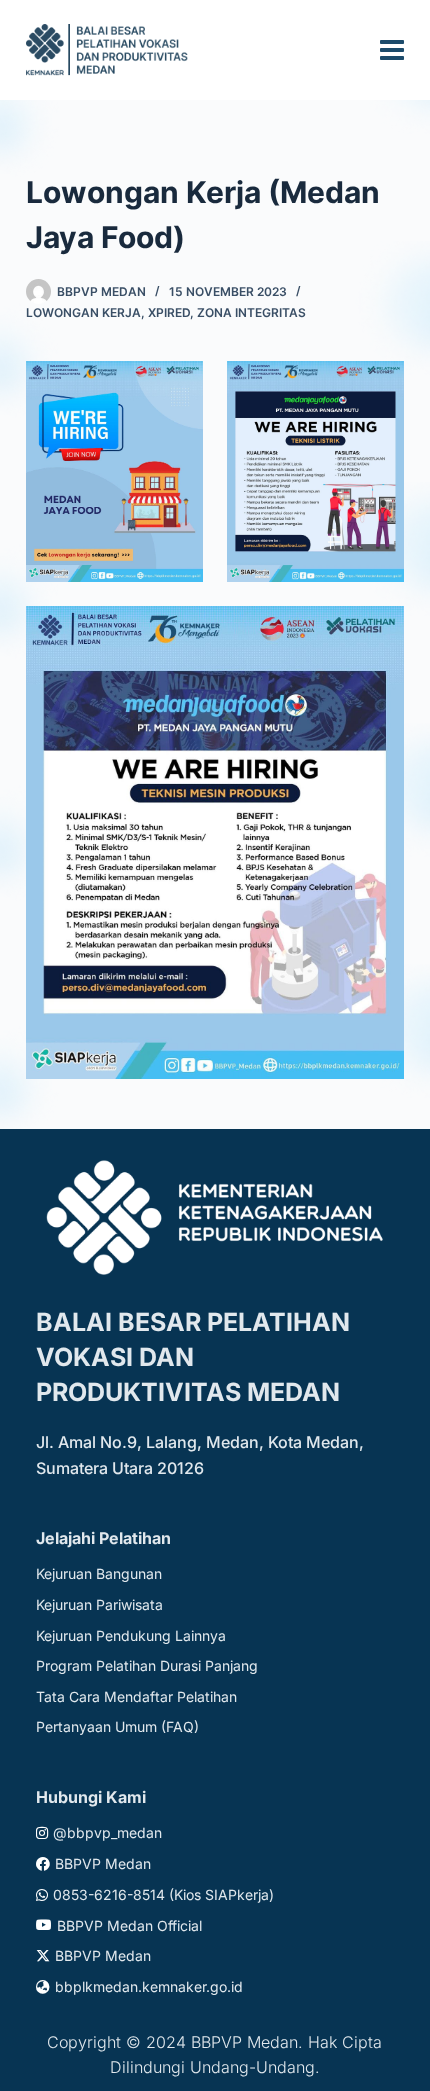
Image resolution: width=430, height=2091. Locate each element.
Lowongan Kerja (83, 312)
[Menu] (392, 50)
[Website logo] (110, 49)
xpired (169, 312)
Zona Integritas (251, 312)
